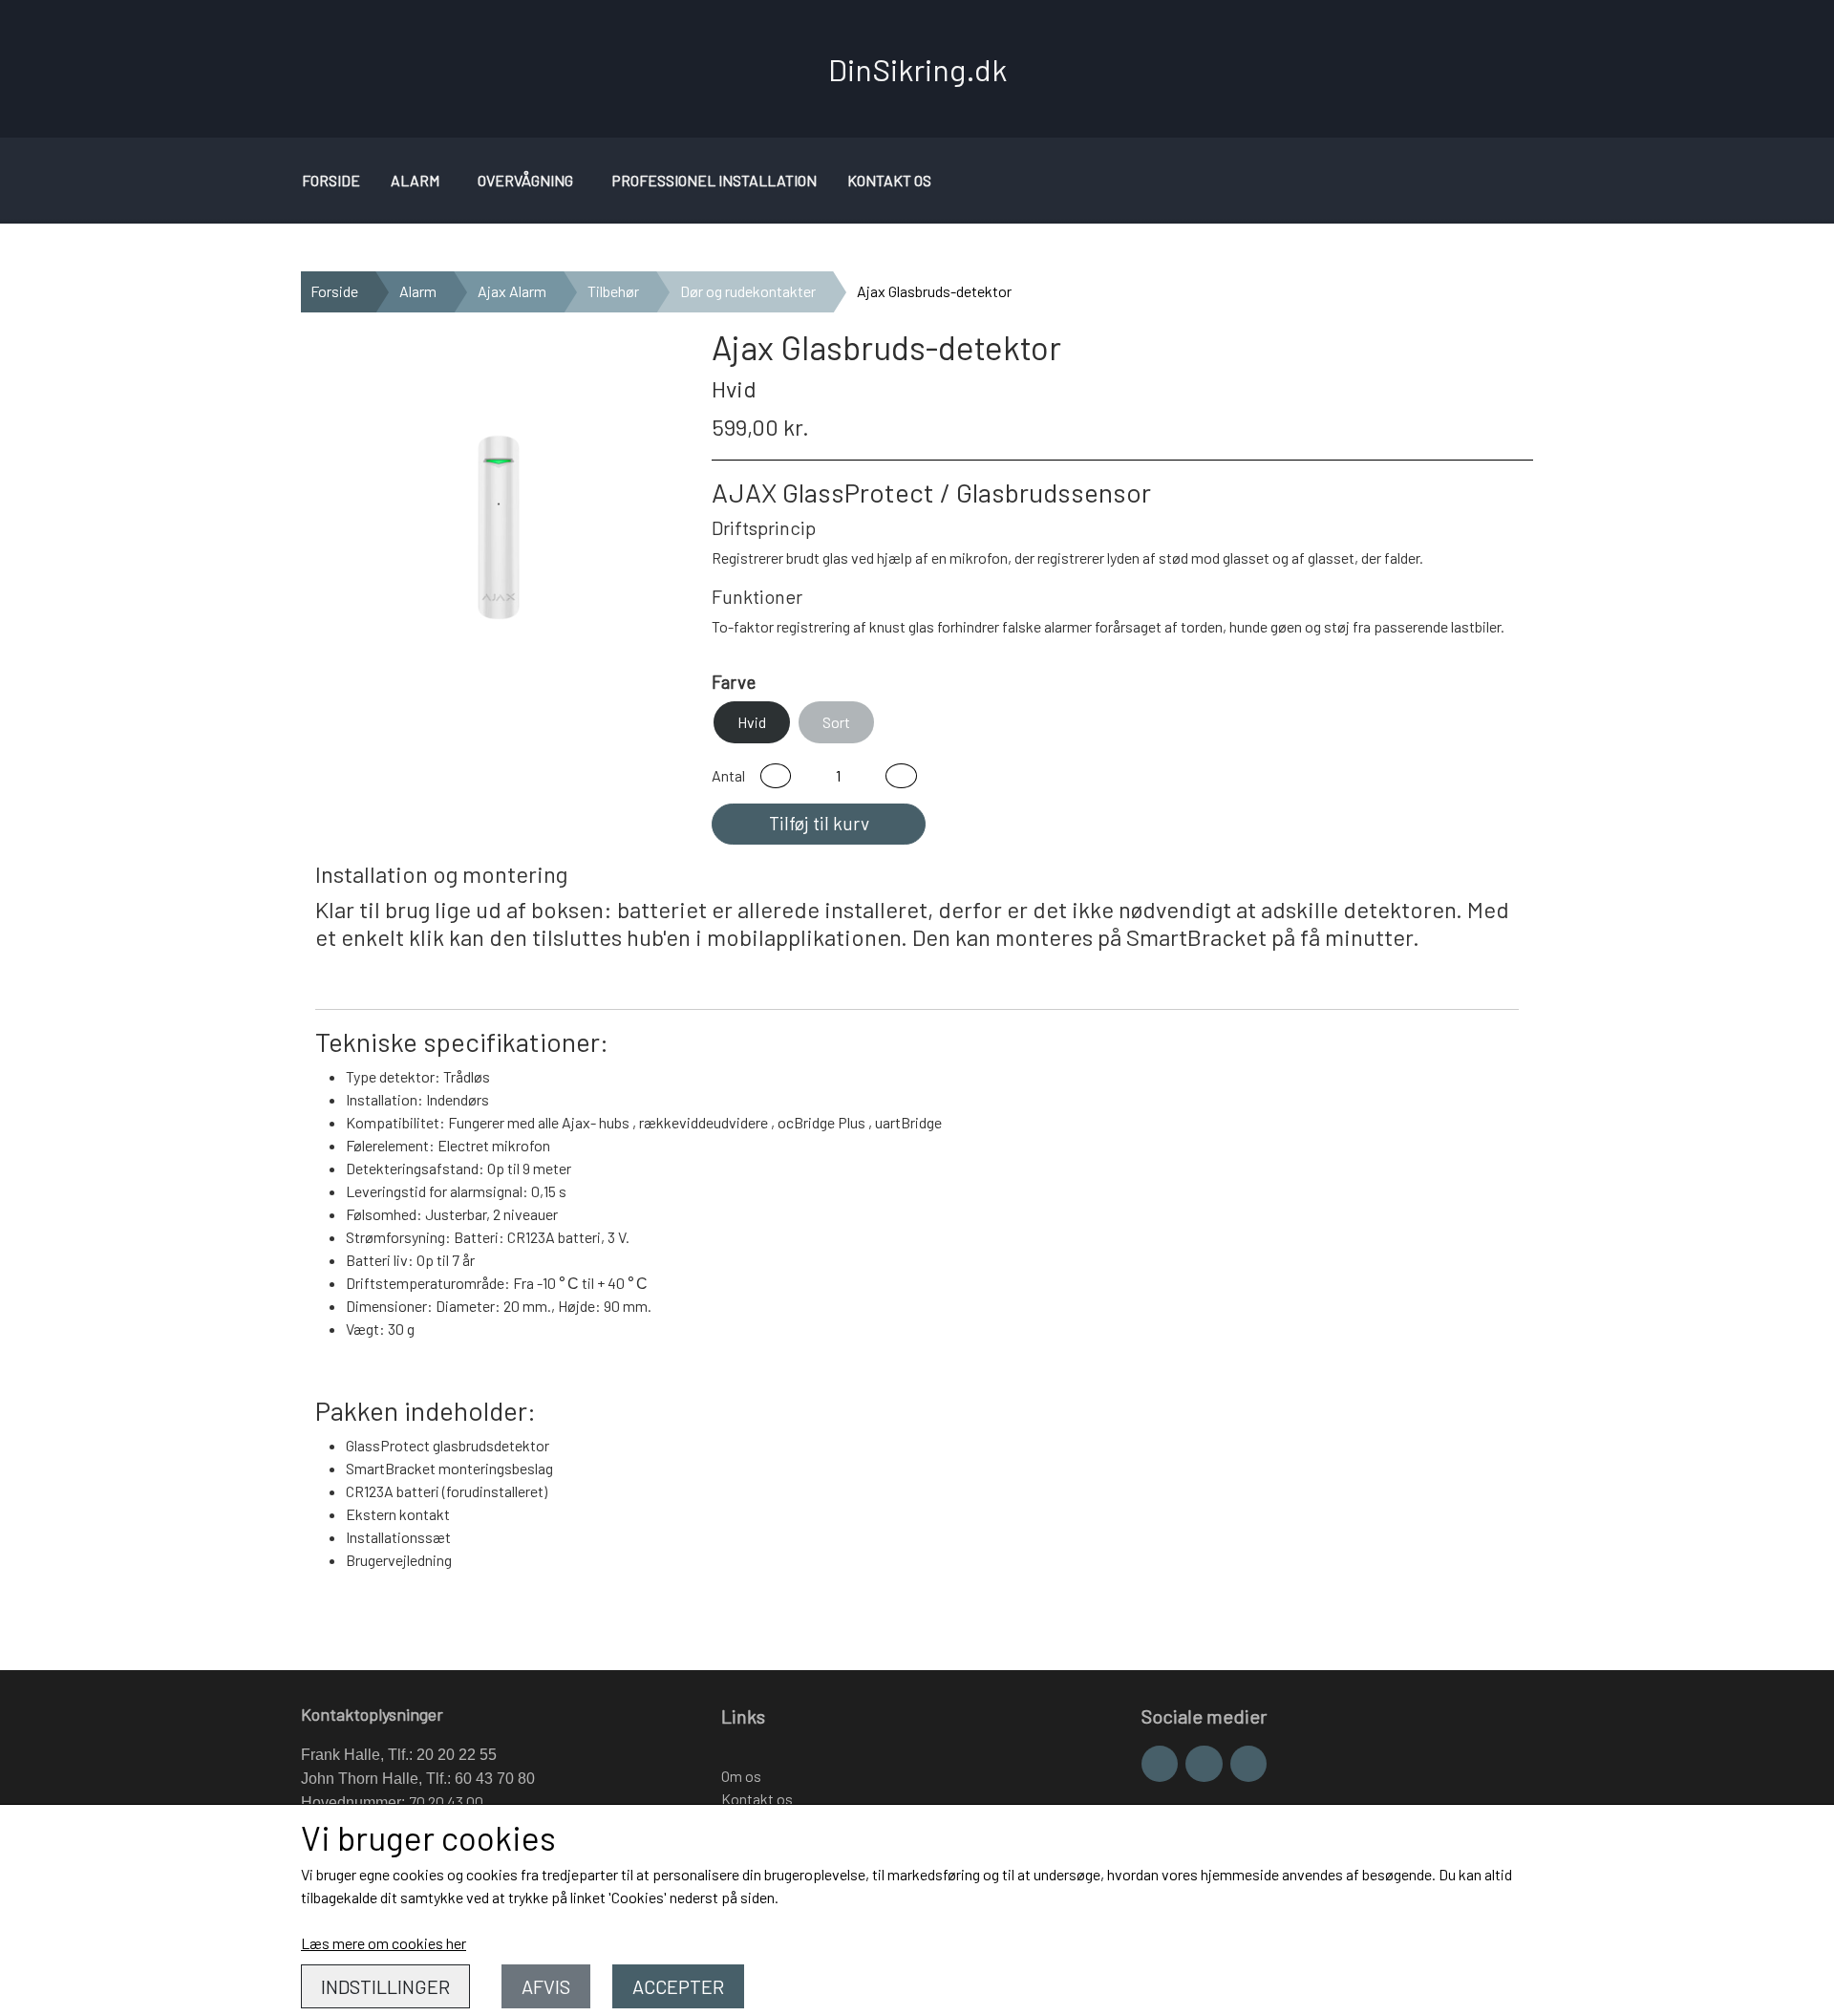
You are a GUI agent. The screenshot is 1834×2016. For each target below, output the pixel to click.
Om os (741, 1776)
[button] (776, 776)
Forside (331, 180)
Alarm (415, 180)
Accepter (678, 1986)
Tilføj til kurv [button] (819, 823)
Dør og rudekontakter (748, 291)
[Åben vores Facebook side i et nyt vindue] (1160, 1764)
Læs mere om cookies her (384, 1943)
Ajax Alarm (512, 291)
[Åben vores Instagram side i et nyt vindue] (1204, 1764)
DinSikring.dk (917, 69)
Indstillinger (385, 1986)
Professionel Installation (714, 180)
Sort (836, 722)
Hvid (752, 722)
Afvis (546, 1986)
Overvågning (525, 180)
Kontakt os (889, 180)
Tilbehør (613, 291)
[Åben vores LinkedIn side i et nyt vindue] (1248, 1764)
